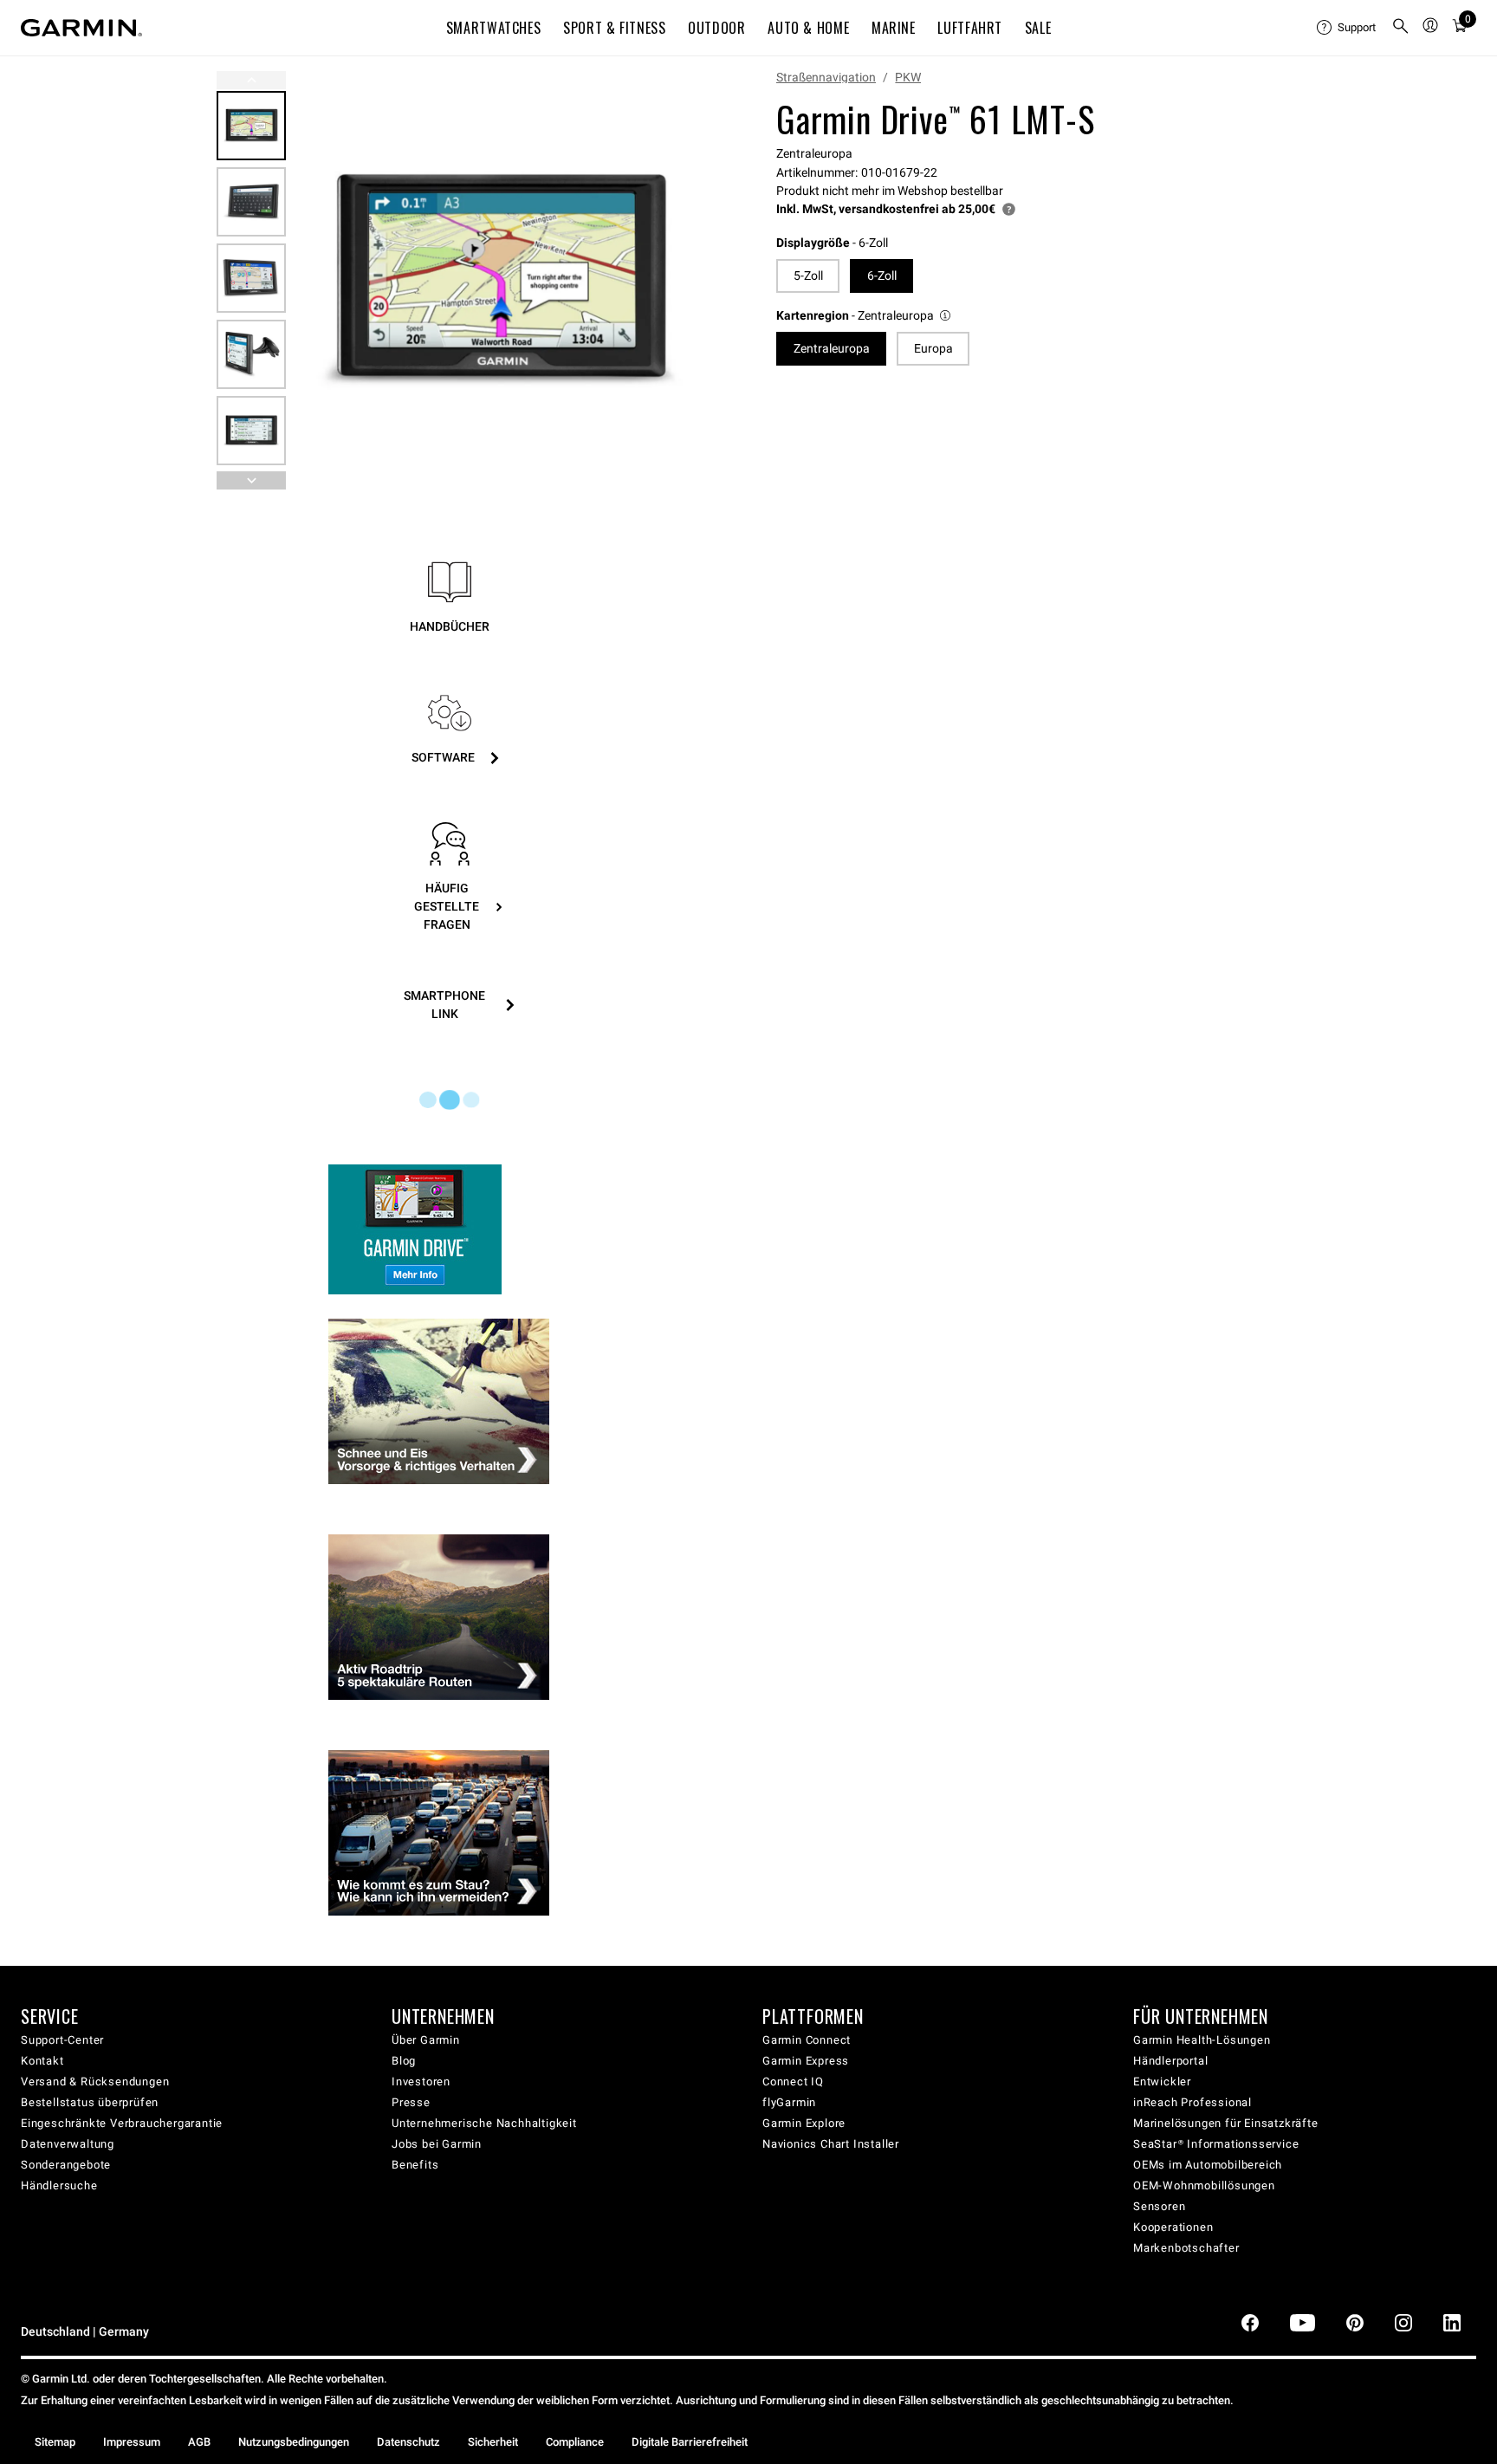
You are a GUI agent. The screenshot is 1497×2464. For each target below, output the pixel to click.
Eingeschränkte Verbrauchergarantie (122, 2123)
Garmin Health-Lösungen (1202, 2040)
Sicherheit (493, 2442)
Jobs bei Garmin (437, 2144)
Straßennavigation (826, 77)
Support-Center (62, 2040)
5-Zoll (808, 276)
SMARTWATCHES (494, 28)
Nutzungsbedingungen (294, 2442)
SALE (1038, 28)
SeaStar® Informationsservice (1216, 2144)
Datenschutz (408, 2442)
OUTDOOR (716, 28)
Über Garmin (426, 2040)
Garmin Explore (804, 2123)
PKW (908, 77)
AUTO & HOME (808, 28)
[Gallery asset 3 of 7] (251, 278)
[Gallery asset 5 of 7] (251, 431)
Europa (933, 348)
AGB (199, 2442)
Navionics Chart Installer (831, 2144)
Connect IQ (793, 2081)
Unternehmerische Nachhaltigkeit (484, 2123)
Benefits (415, 2165)
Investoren (421, 2081)
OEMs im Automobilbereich (1208, 2165)
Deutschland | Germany (85, 2332)
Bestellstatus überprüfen (90, 2102)
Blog (404, 2061)
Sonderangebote (66, 2165)
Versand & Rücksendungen (95, 2081)
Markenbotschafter (1186, 2248)
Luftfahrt (970, 28)
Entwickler (1162, 2081)
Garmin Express (806, 2061)
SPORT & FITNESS (615, 28)
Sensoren (1159, 2206)
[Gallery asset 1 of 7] (499, 280)
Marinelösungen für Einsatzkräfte (1226, 2123)
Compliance (575, 2442)
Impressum (132, 2442)
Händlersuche (59, 2185)
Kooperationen (1173, 2227)
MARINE (894, 28)
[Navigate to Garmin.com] (81, 28)
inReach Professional (1192, 2102)
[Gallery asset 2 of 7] (251, 202)
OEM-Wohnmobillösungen (1204, 2185)
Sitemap (55, 2442)
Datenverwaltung (68, 2144)
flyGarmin (789, 2102)
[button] (865, 316)
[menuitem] (1347, 28)
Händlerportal (1170, 2061)
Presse (411, 2102)
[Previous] (251, 80)
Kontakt (42, 2061)
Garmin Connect (807, 2040)
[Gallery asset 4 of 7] (251, 354)
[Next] (685, 281)
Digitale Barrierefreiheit (690, 2442)
